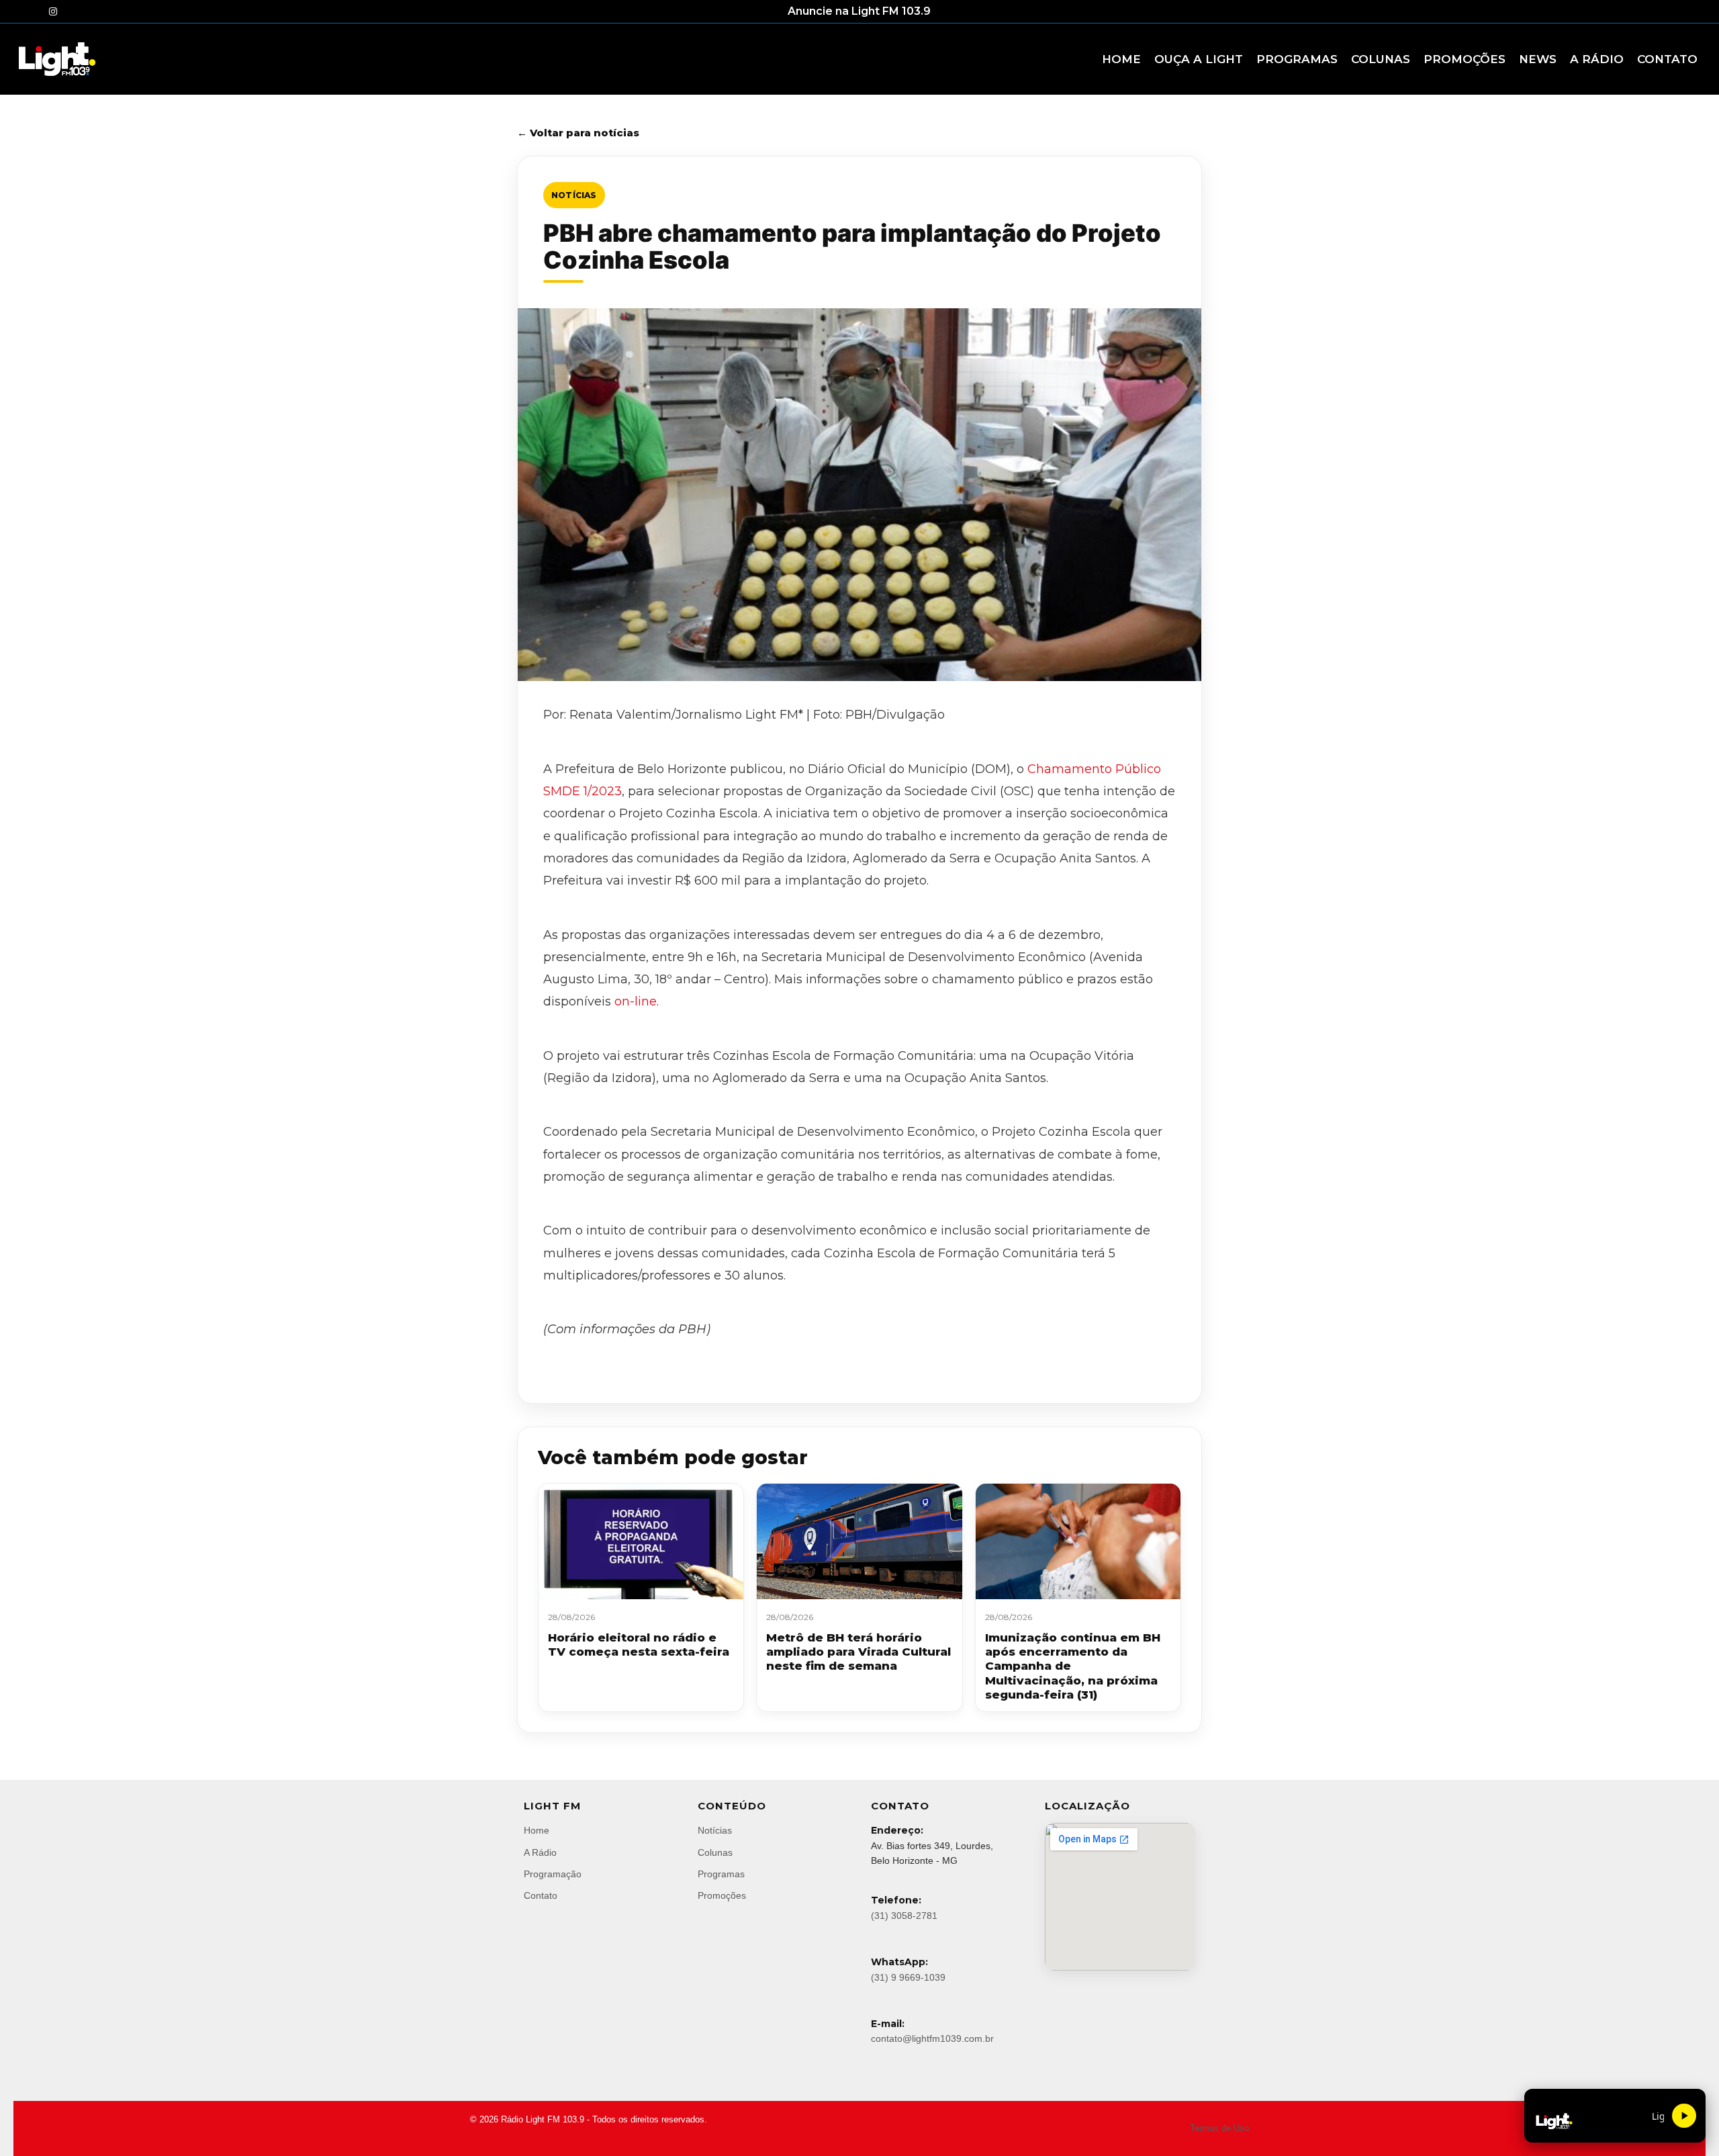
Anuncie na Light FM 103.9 (859, 11)
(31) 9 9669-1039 (908, 1977)
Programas (721, 1874)
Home (537, 1830)
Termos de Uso (1219, 2128)
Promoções (722, 1895)
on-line (634, 1001)
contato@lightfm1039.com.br (932, 2038)
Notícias (574, 195)
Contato (541, 1895)
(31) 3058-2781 (904, 1916)
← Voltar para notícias (578, 133)
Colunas (715, 1852)
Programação (553, 1874)
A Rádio (540, 1852)
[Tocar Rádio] (1684, 2116)
